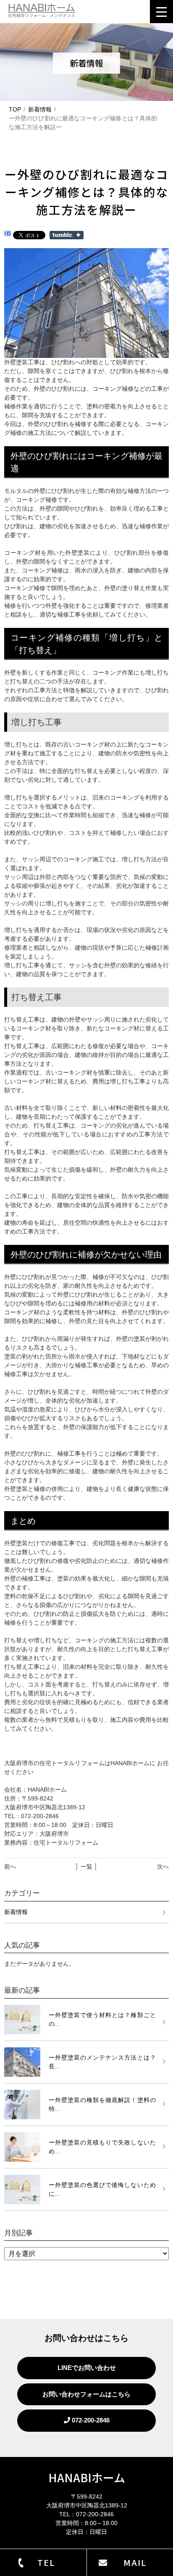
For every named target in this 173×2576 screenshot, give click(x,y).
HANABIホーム (87, 2477)
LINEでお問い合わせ (87, 2368)
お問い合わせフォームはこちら (86, 2394)
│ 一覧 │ (86, 1866)
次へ (163, 1866)
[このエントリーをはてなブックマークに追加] (8, 235)
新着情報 (40, 109)
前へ (10, 1866)
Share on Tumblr (67, 235)
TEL (46, 2562)
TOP (15, 109)
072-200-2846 (90, 2420)
